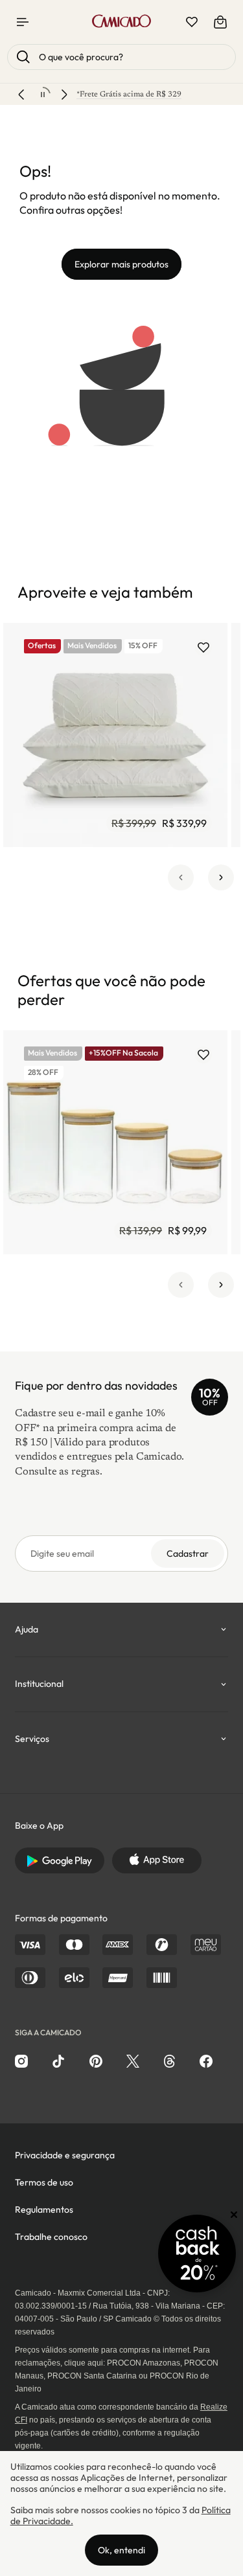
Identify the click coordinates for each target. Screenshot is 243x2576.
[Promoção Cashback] (197, 2254)
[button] (181, 877)
